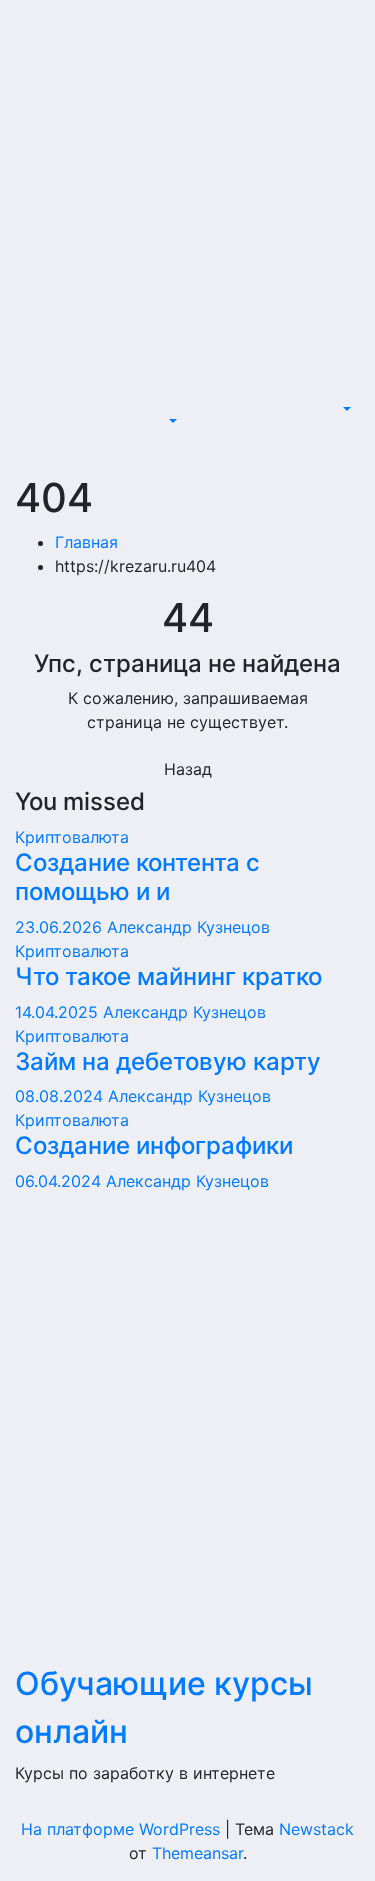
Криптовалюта (72, 837)
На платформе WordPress (123, 1829)
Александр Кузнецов (188, 927)
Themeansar (197, 1853)
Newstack (316, 1829)
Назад (188, 769)
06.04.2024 (60, 1181)
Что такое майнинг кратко (168, 976)
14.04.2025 (59, 1012)
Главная (86, 542)
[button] (170, 422)
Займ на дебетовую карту (168, 1061)
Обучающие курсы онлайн (109, 145)
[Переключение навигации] (177, 404)
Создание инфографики (154, 1145)
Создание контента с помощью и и (137, 877)
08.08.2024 (61, 1096)
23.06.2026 (61, 927)
